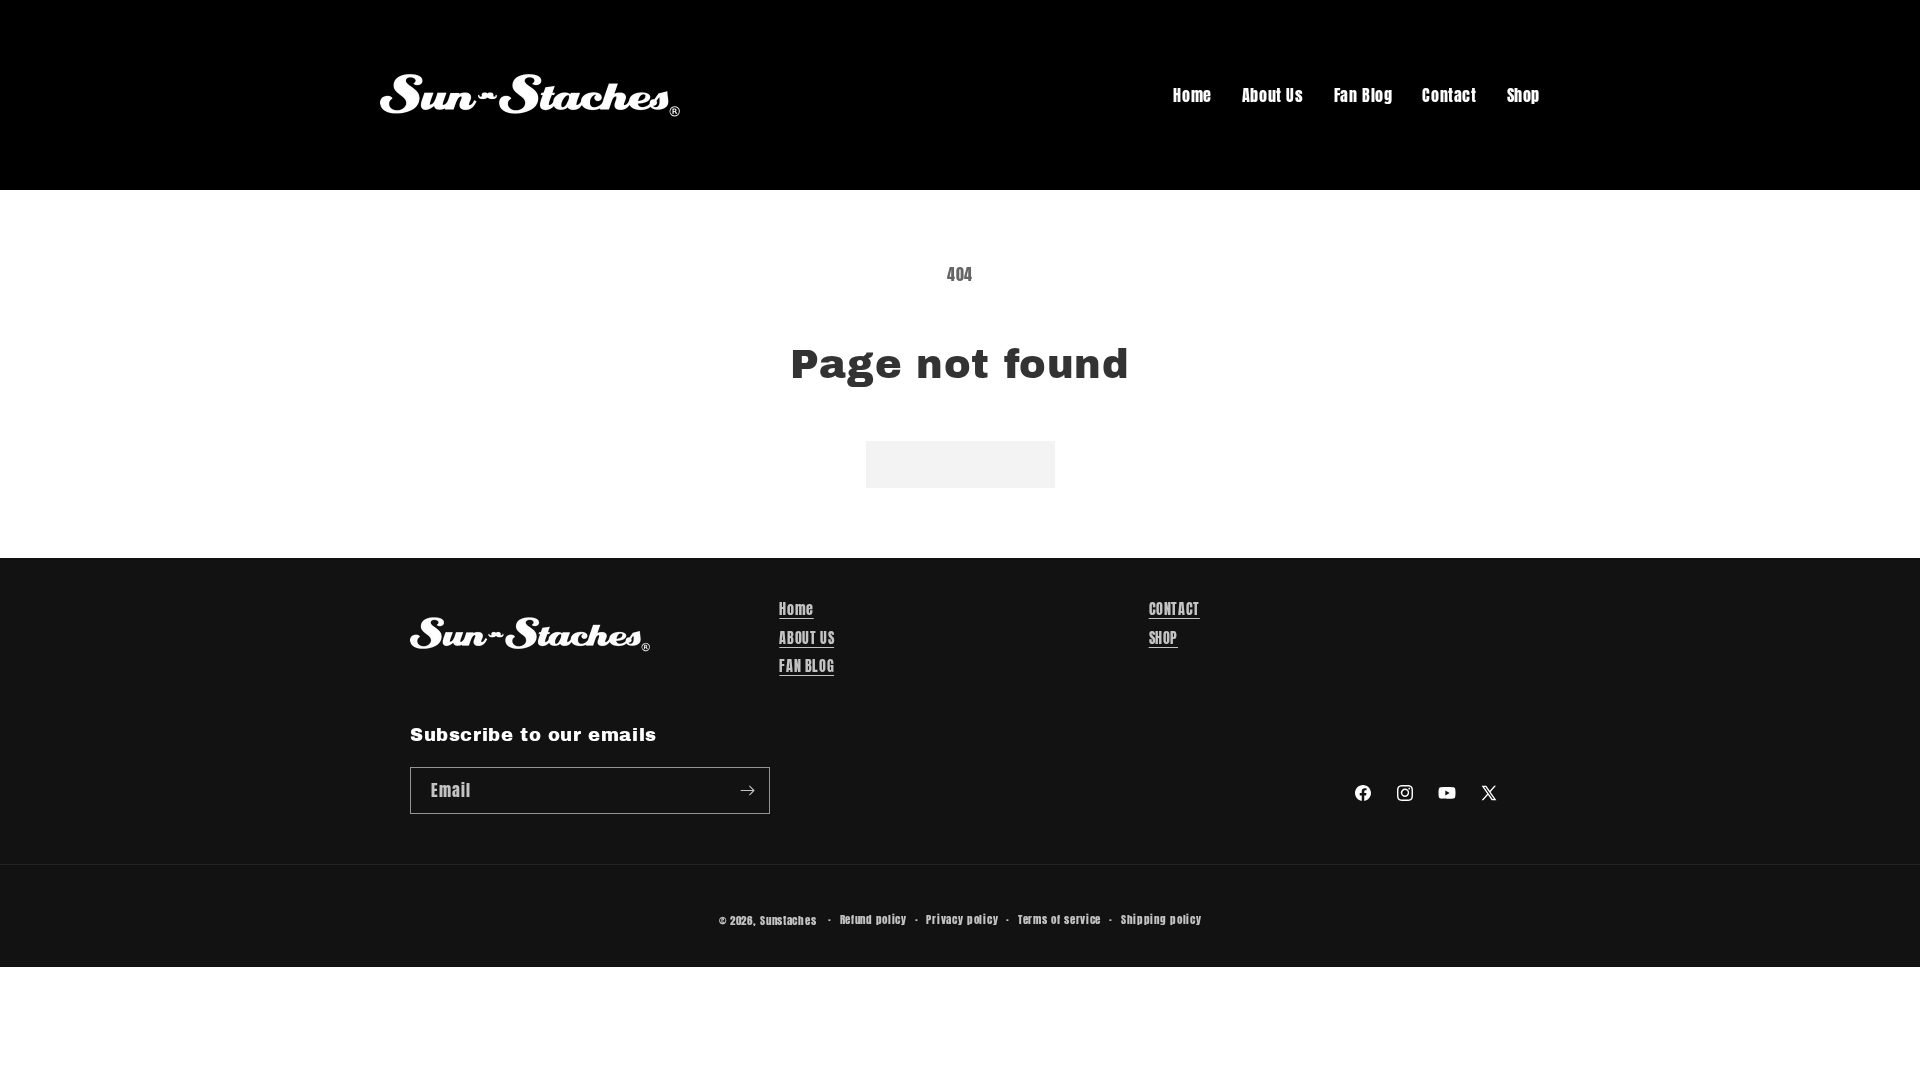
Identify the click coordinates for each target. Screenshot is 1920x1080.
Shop (1523, 95)
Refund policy (873, 919)
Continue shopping (960, 463)
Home (1192, 95)
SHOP (1163, 638)
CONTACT (1174, 609)
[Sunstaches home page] (530, 95)
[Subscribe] (747, 790)
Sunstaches (788, 920)
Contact (1449, 95)
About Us (1273, 95)
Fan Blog (1363, 95)
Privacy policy (962, 919)
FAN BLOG (806, 666)
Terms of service (1059, 919)
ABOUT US (806, 638)
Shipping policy (1161, 919)
